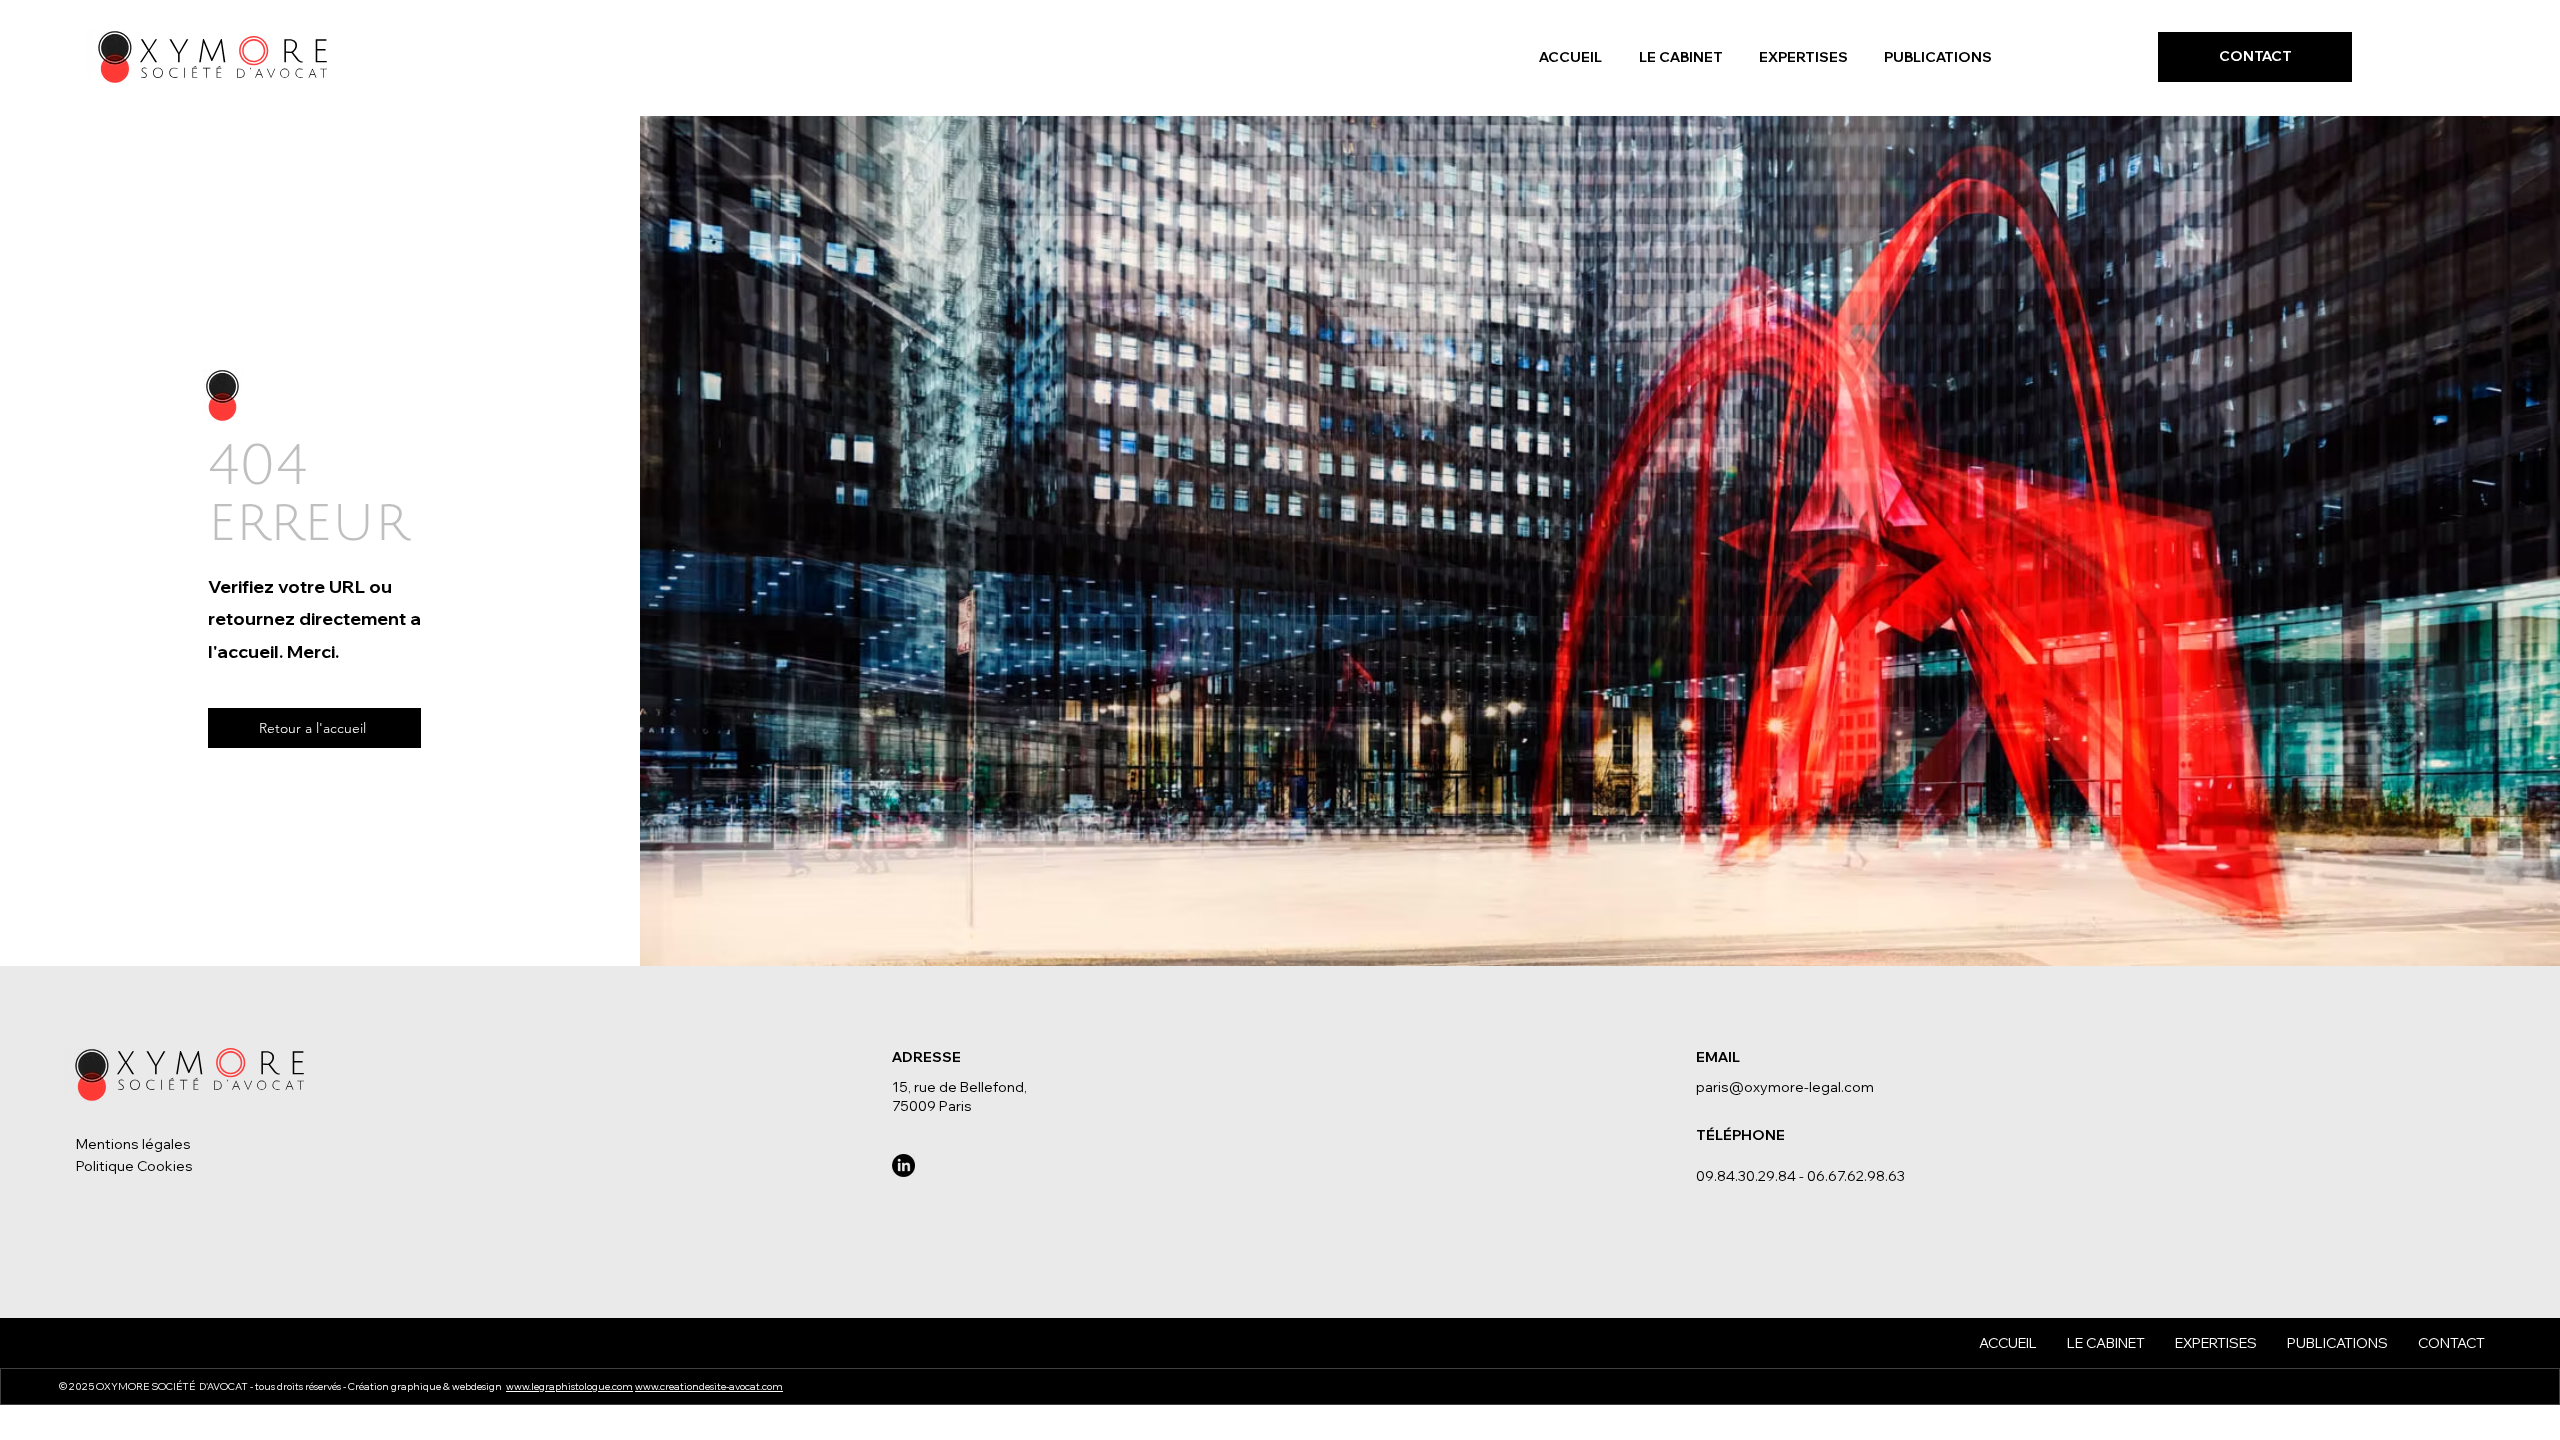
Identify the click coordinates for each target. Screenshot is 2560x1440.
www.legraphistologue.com (569, 1386)
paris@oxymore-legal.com (1785, 1087)
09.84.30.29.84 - (1751, 1176)
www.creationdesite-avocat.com (709, 1386)
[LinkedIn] (903, 1165)
